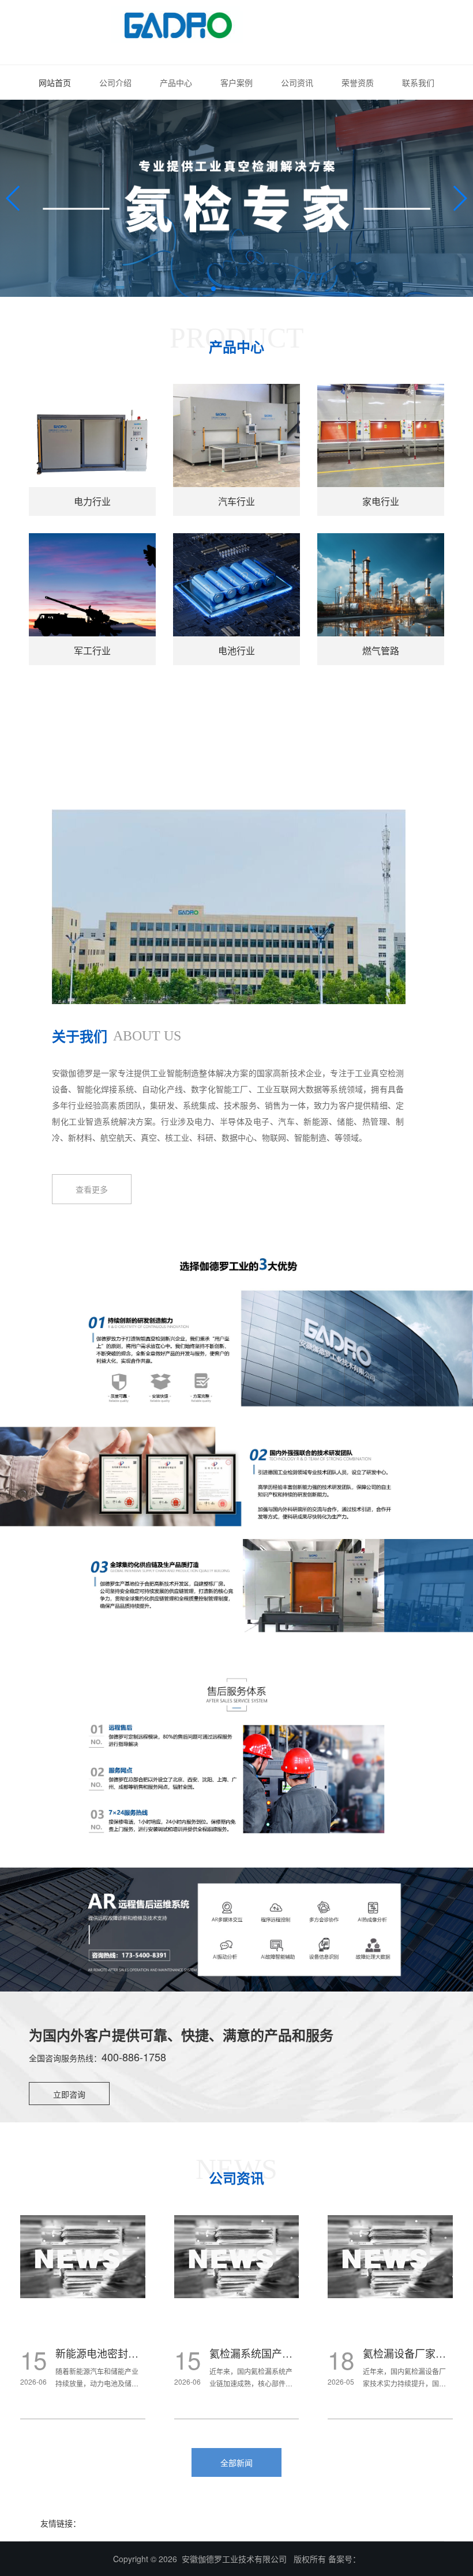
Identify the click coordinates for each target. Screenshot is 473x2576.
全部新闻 (236, 2462)
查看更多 (92, 1189)
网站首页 (55, 82)
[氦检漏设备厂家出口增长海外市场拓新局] (390, 2257)
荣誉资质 (358, 82)
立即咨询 (69, 2094)
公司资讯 (297, 82)
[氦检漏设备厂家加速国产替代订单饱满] (237, 2257)
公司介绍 (115, 82)
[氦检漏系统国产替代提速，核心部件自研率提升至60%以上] (83, 2257)
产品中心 (176, 82)
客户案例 (236, 82)
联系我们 (418, 82)
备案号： (344, 2559)
